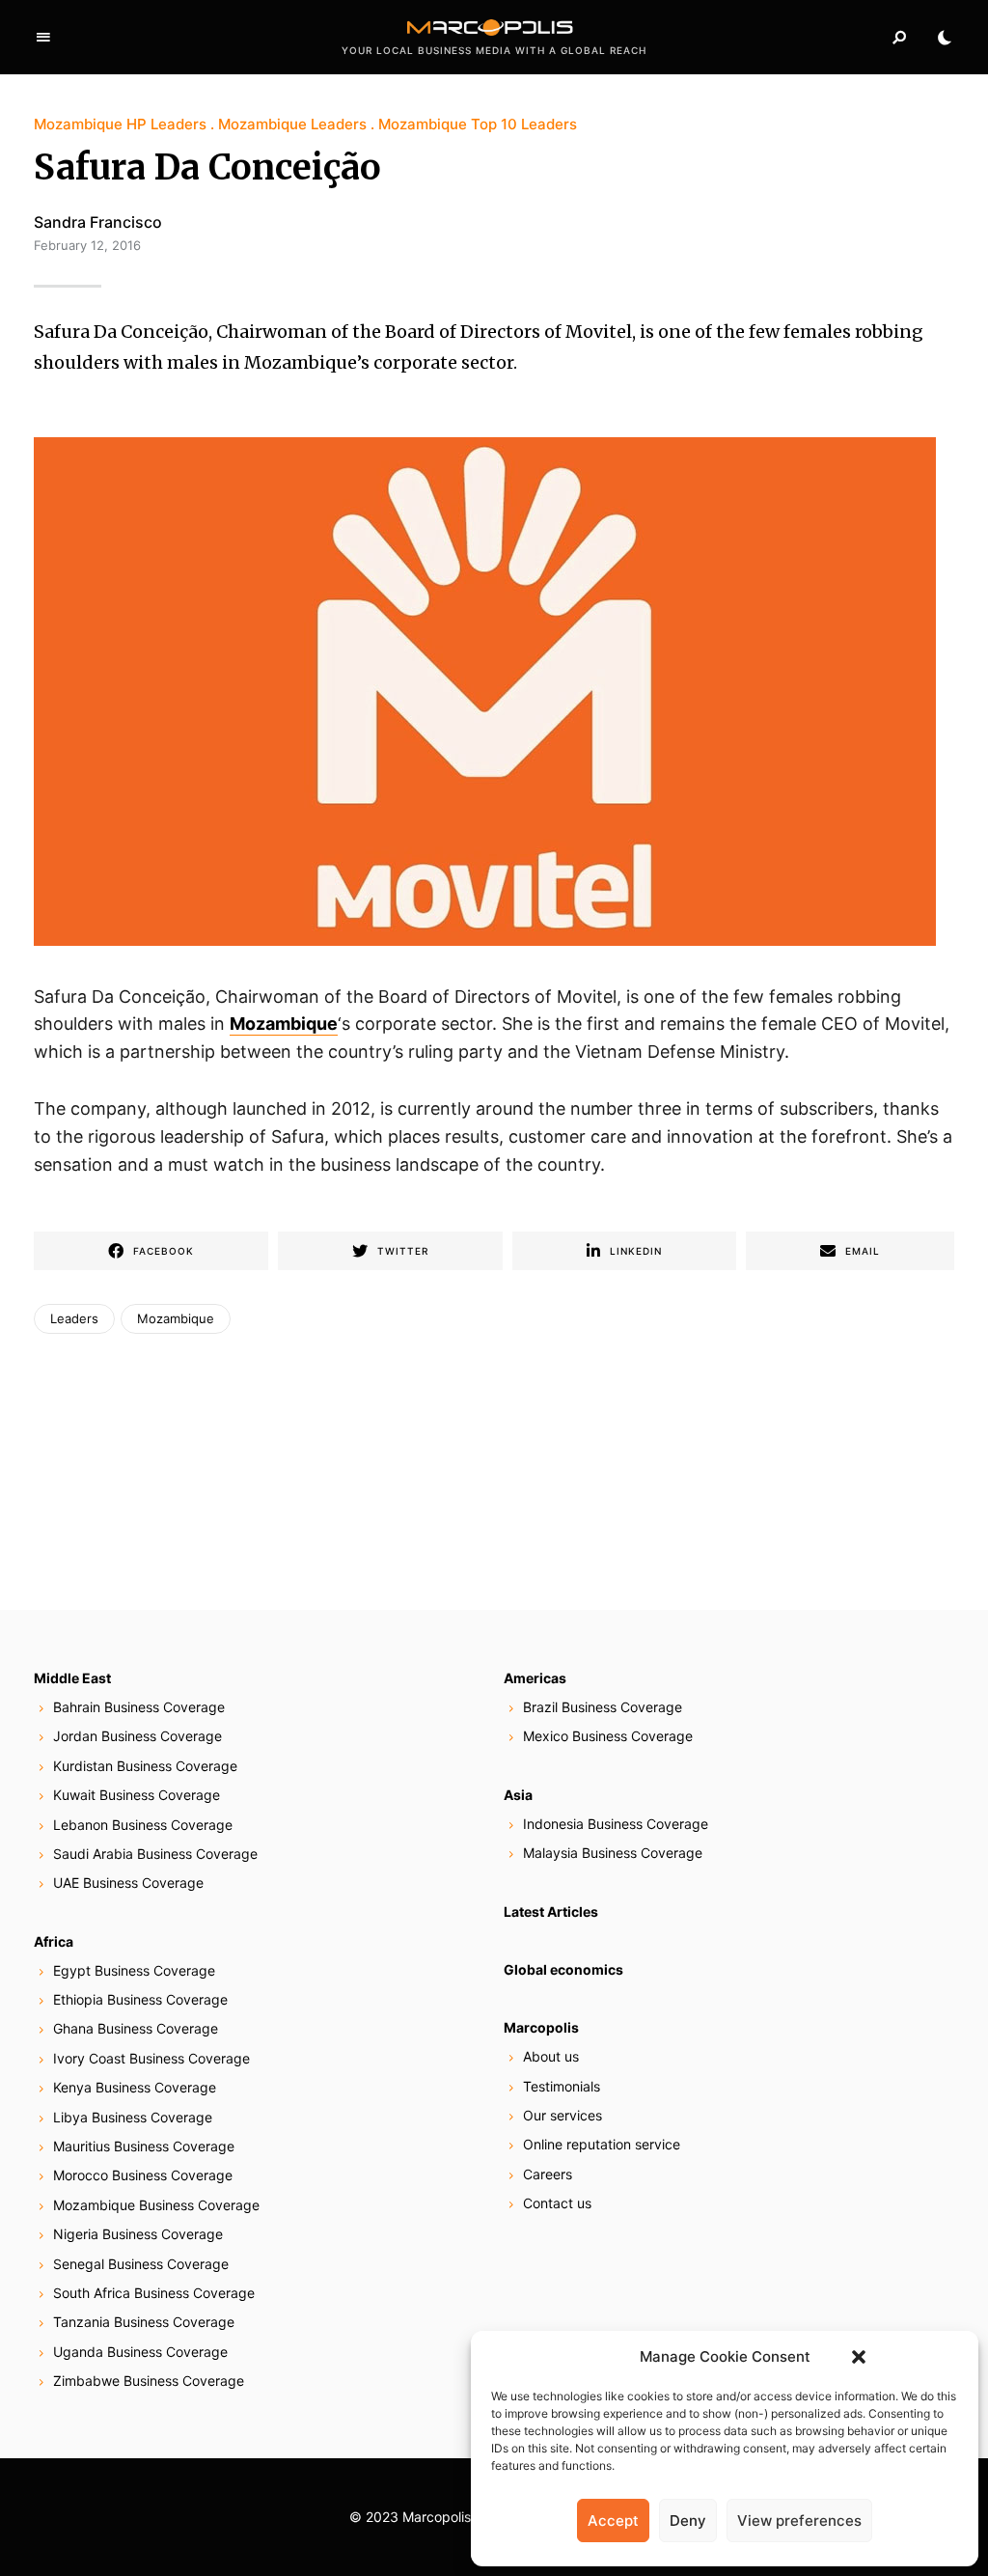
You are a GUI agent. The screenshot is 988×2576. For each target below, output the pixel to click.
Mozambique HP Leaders (120, 124)
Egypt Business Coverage (134, 1970)
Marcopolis (541, 2027)
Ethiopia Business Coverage (140, 1999)
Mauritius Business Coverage (144, 2146)
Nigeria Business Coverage (138, 2234)
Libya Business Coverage (133, 2117)
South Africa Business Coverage (154, 2293)
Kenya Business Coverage (135, 2087)
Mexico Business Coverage (608, 1736)
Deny (688, 2521)
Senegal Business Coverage (141, 2264)
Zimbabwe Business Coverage (149, 2381)
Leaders (74, 1318)
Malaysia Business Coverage (613, 1853)
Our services (563, 2115)
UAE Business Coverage (128, 1883)
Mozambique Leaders (292, 124)
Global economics (563, 1969)
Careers (548, 2174)
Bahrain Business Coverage (139, 1707)
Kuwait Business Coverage (137, 1795)
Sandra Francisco (98, 222)
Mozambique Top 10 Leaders (478, 124)
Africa (54, 1941)
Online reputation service (602, 2144)
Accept (613, 2521)
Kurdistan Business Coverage (145, 1766)
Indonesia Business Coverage (616, 1824)
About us (551, 2056)
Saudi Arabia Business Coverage (155, 1854)
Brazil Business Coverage (603, 1707)
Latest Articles (551, 1911)
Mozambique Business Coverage (156, 2205)
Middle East (72, 1678)
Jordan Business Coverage (137, 1736)
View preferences (799, 2521)
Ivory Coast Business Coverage (151, 2058)
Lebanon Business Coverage (143, 1825)
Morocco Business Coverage (143, 2175)
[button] (859, 2357)
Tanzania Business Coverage (144, 2322)
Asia (518, 1795)
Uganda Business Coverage (140, 2352)
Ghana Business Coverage (136, 2028)
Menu (43, 38)
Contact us (557, 2203)
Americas (535, 1678)
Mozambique (176, 1318)
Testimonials (562, 2086)
